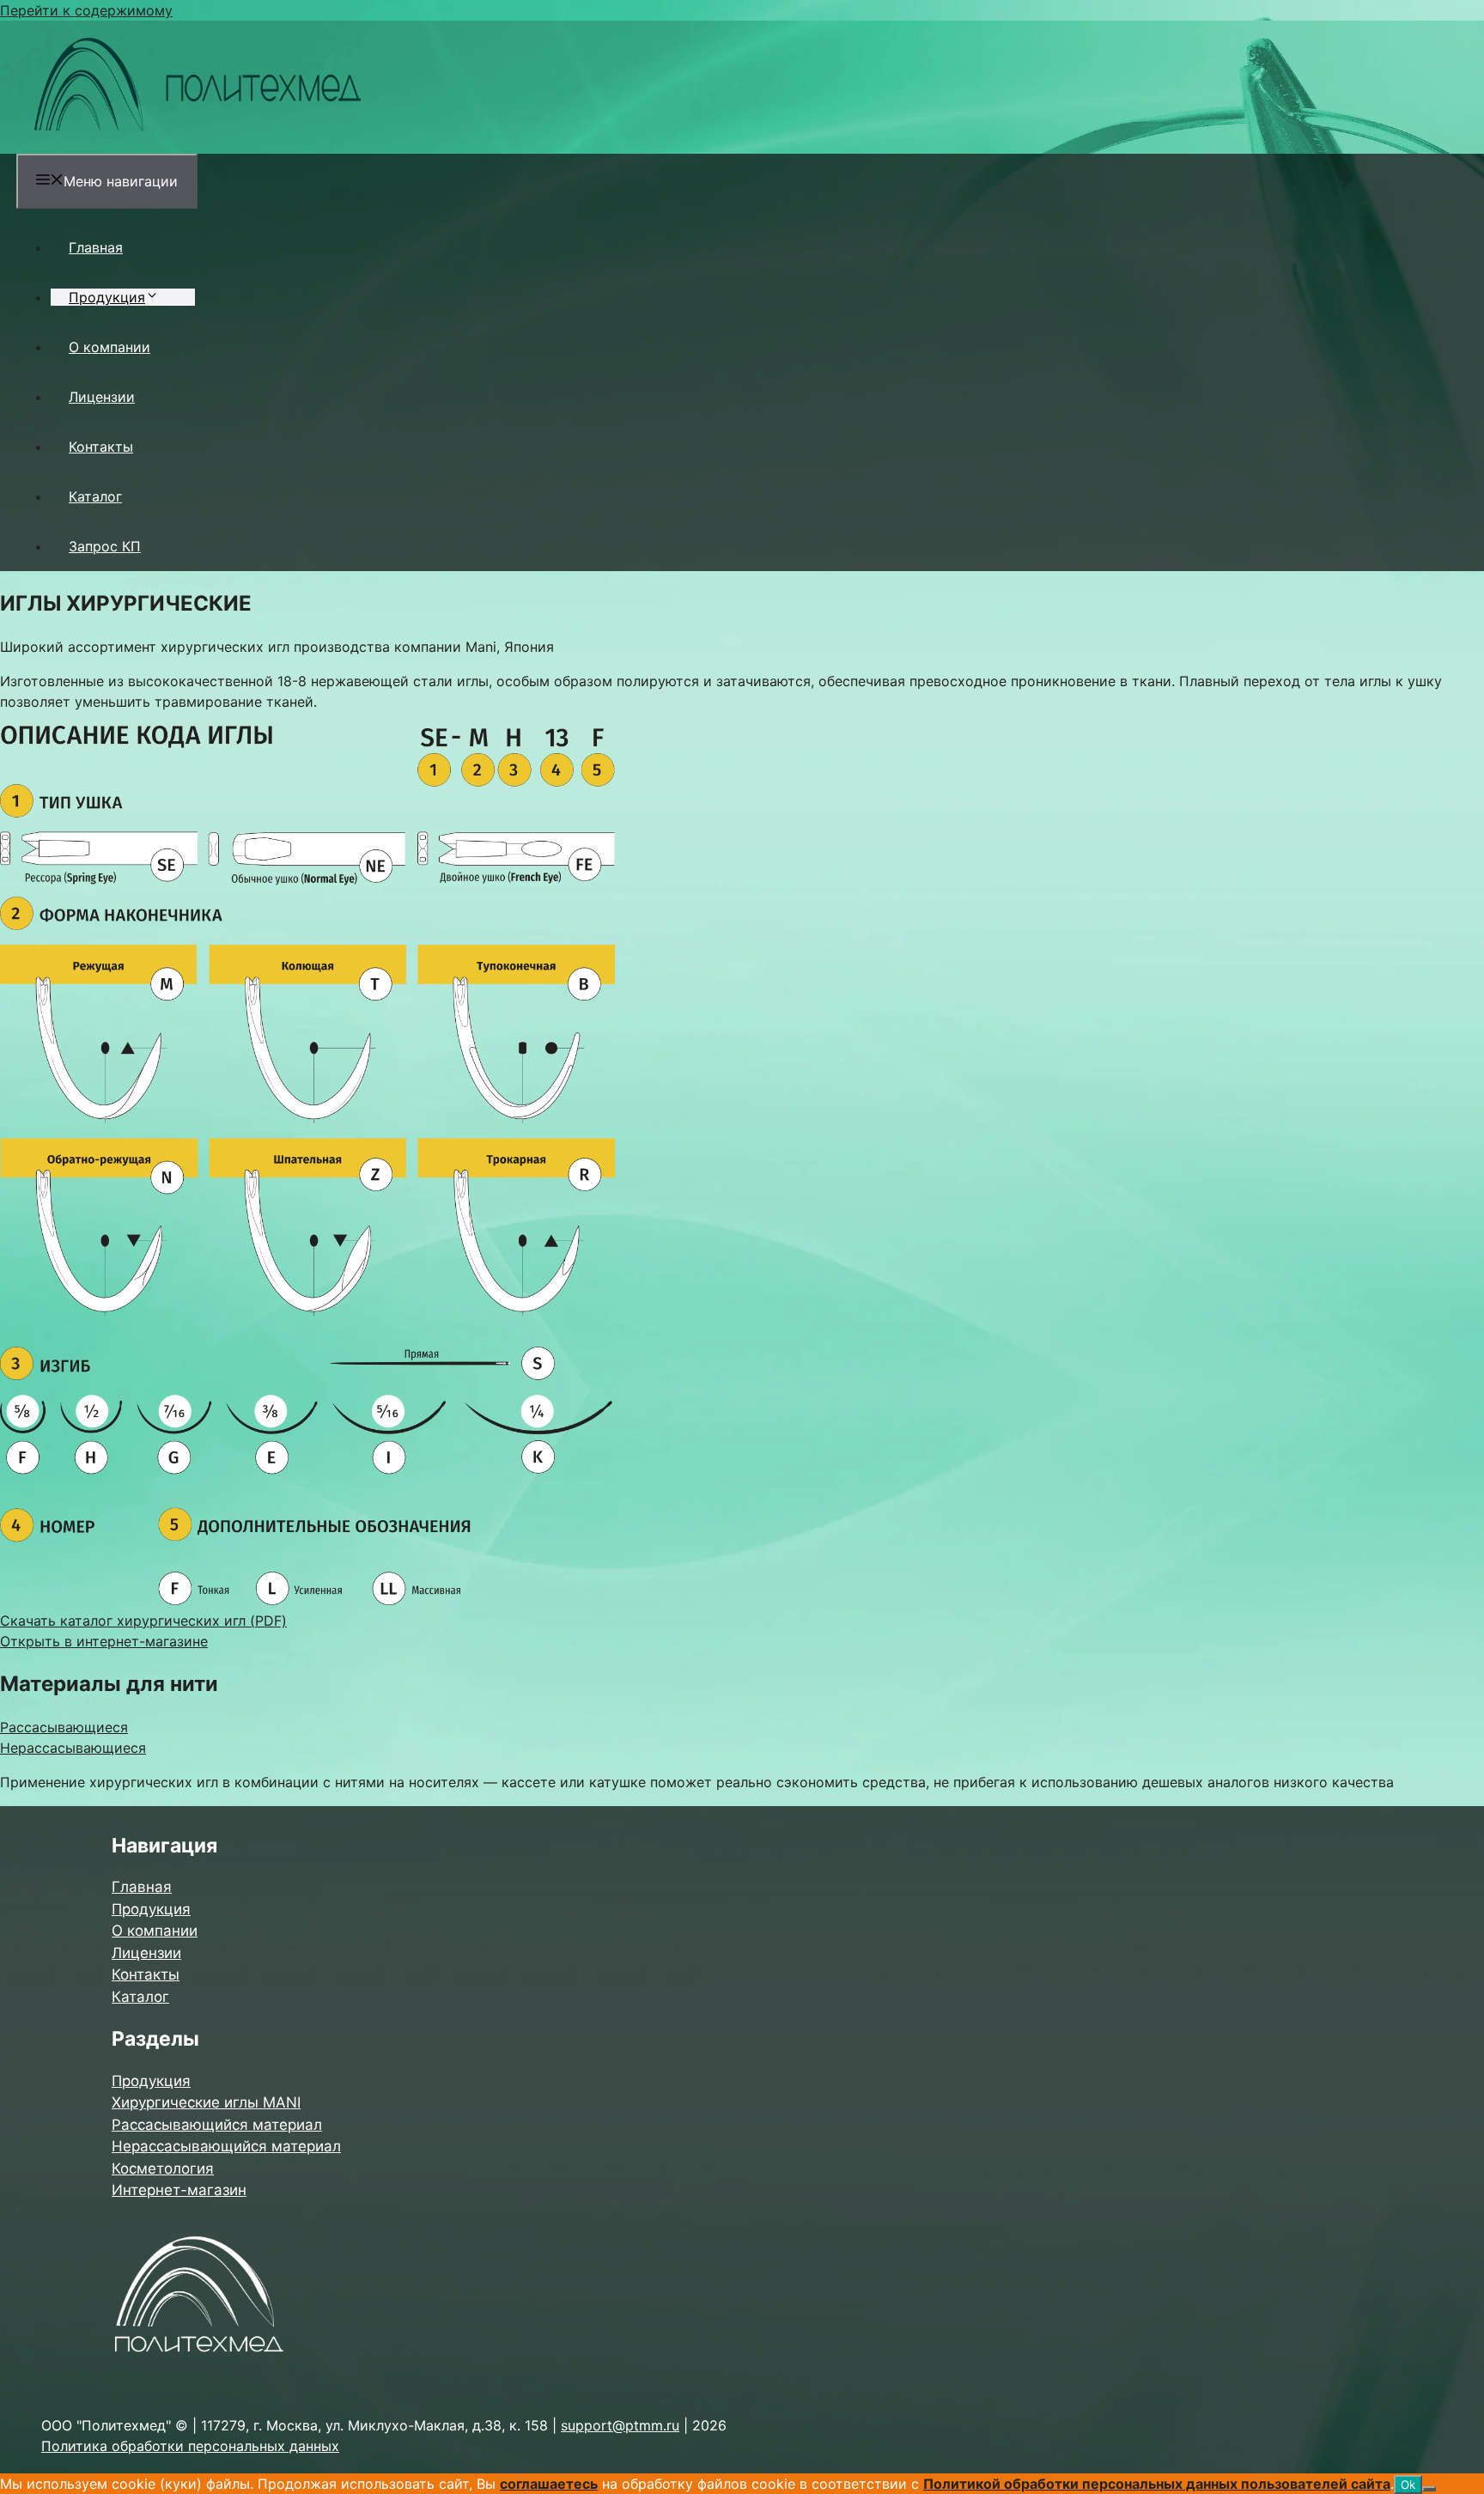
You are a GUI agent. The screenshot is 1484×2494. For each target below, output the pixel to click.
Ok (1408, 2485)
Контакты (101, 447)
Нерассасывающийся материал (226, 2146)
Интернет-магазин (179, 2190)
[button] (161, 297)
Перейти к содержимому (86, 10)
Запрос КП (105, 546)
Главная (96, 247)
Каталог (95, 496)
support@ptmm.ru (620, 2425)
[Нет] (1429, 2489)
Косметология (163, 2169)
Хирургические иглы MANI (206, 2102)
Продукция (107, 297)
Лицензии (102, 397)
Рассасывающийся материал (217, 2125)
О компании (109, 347)
